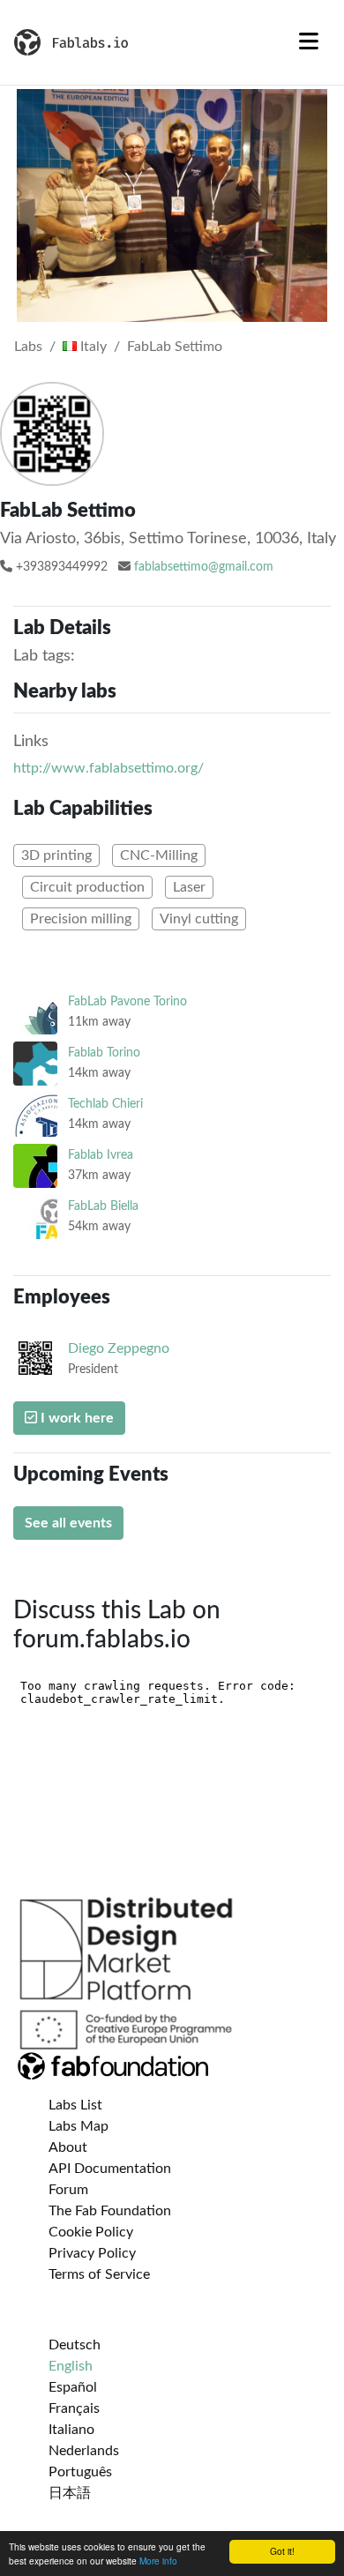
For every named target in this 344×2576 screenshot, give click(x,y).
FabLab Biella (103, 1206)
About (68, 2147)
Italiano (71, 2430)
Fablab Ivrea (101, 1155)
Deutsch (75, 2345)
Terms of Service (99, 2274)
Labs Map (79, 2126)
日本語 (70, 2493)
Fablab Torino (104, 1053)
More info (158, 2561)
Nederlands (84, 2451)
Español (73, 2387)
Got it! (282, 2551)
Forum (68, 2190)
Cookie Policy (91, 2232)
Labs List (75, 2105)
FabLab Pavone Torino (127, 1001)
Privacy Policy (92, 2253)
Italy (92, 347)
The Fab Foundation (110, 2211)
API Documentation (110, 2169)
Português (80, 2472)
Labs (28, 347)
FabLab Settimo (175, 347)
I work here (75, 1418)
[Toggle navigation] (309, 42)
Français (74, 2408)
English (71, 2366)
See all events (68, 1523)
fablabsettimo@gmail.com (204, 567)
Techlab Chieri (105, 1104)
